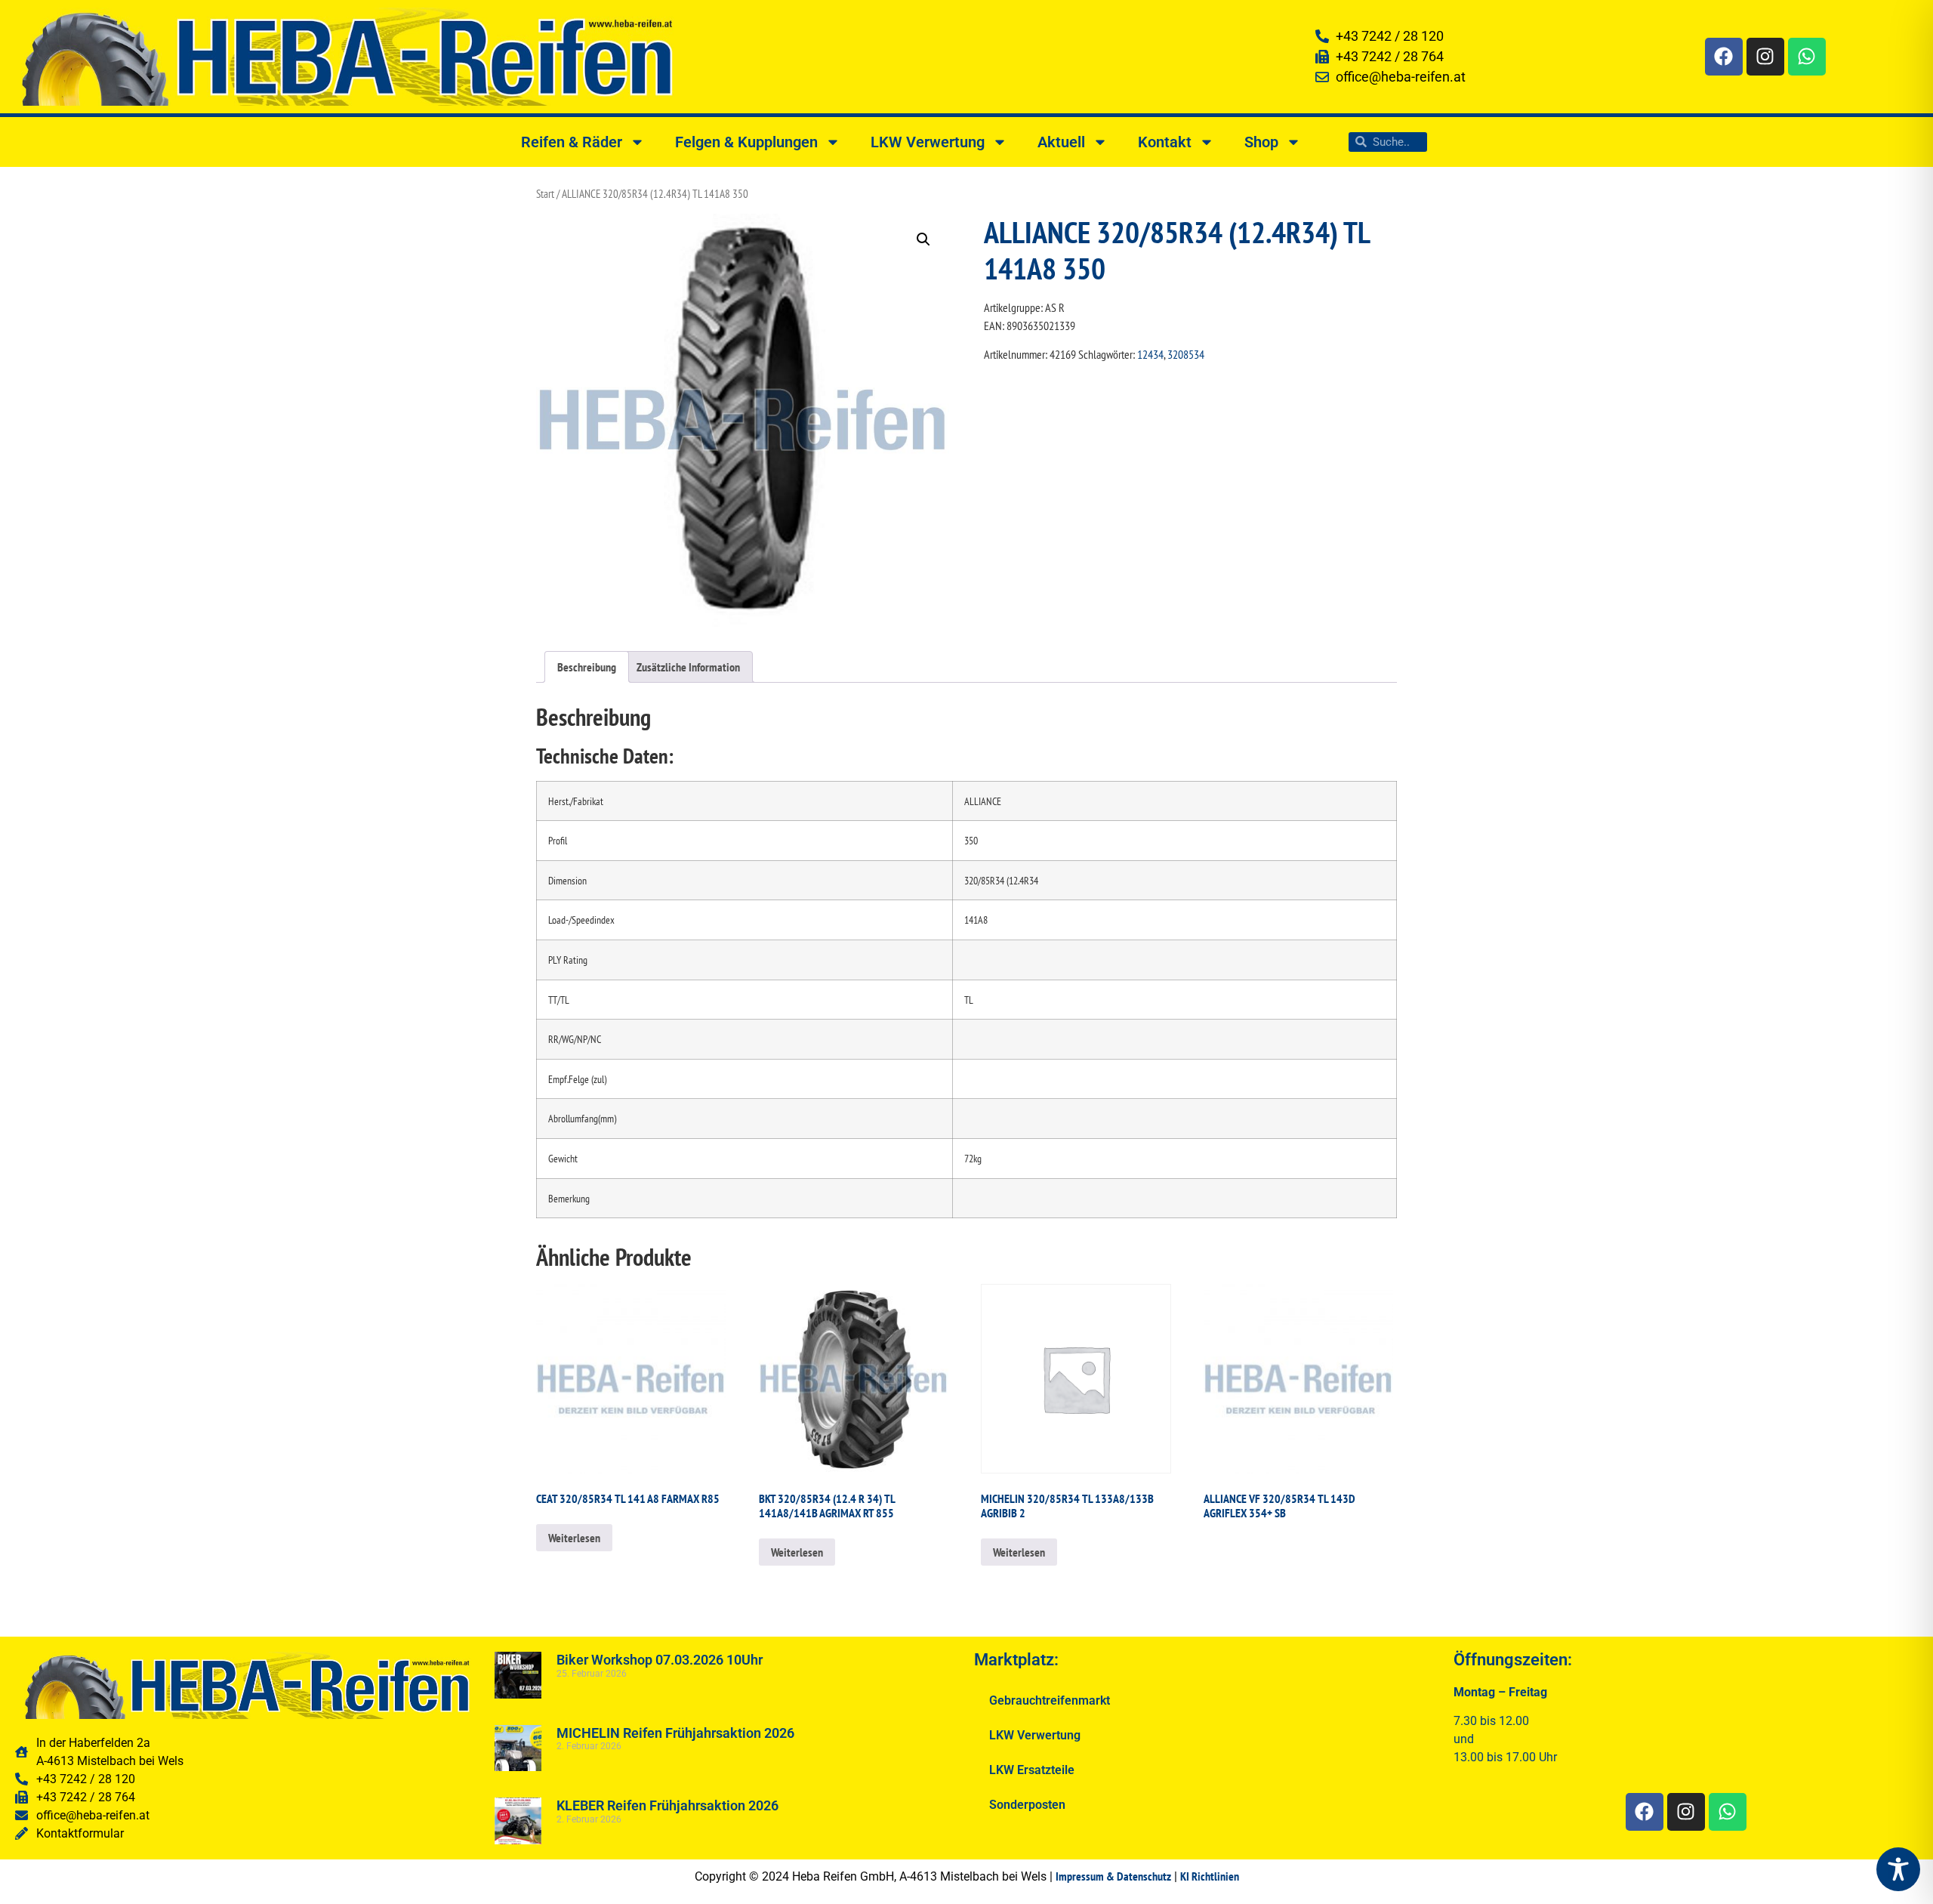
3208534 (1186, 354)
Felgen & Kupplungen (746, 142)
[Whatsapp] (1807, 57)
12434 (1150, 354)
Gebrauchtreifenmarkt (1050, 1700)
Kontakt (1165, 142)
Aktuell (1061, 142)
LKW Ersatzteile (1032, 1770)
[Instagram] (1765, 57)
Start (545, 194)
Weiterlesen (574, 1538)
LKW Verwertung (928, 142)
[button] (923, 239)
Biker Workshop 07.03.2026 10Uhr (660, 1660)
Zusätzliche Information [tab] (688, 667)
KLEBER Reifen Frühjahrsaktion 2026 (667, 1805)
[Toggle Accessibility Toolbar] (1898, 1869)
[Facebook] (1724, 57)
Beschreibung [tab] (587, 667)
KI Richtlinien (1210, 1876)
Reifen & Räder (572, 142)
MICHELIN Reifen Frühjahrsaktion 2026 (675, 1733)
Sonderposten (1027, 1805)
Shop (1261, 142)
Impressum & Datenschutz (1113, 1876)
